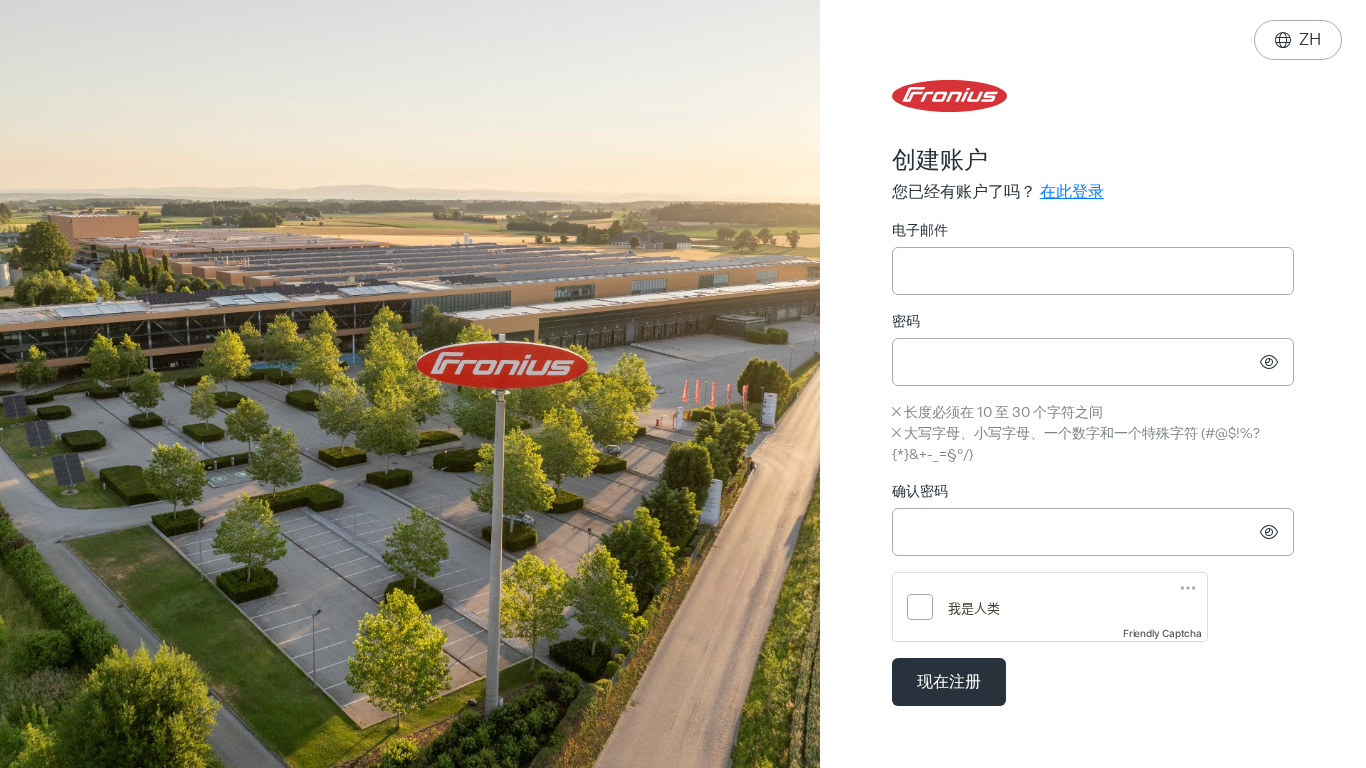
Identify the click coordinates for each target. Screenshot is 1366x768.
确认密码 (920, 491)
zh (1298, 39)
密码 (906, 321)
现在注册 (949, 681)
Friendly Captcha (1162, 633)
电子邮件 (920, 230)
